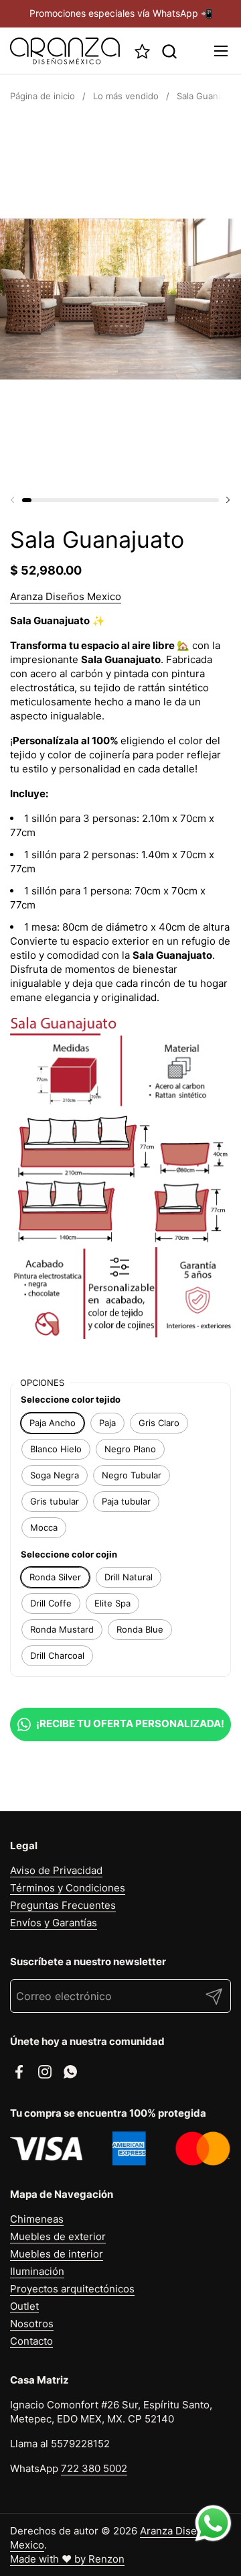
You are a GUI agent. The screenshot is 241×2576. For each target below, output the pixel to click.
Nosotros (32, 2324)
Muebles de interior (57, 2254)
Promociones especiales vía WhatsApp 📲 (121, 13)
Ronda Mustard (62, 1629)
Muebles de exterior (58, 2236)
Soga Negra (55, 1475)
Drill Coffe (51, 1603)
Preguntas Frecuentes (63, 1905)
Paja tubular (126, 1501)
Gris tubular (55, 1501)
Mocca (44, 1527)
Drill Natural (129, 1577)
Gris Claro (159, 1423)
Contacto (31, 2341)
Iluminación (37, 2271)
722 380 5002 (94, 2468)
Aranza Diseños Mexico (66, 596)
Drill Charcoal (57, 1655)
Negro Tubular (132, 1475)
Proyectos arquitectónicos (72, 2289)
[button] (169, 51)
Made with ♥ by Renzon (67, 2559)
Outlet (24, 2306)
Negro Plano (130, 1449)
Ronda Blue (140, 1629)
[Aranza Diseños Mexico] (65, 51)
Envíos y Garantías (54, 1923)
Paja (107, 1423)
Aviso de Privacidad (56, 1870)
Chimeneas (37, 2219)
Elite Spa (112, 1603)
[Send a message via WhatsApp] (213, 2523)
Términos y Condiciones (68, 1888)
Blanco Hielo (56, 1449)
